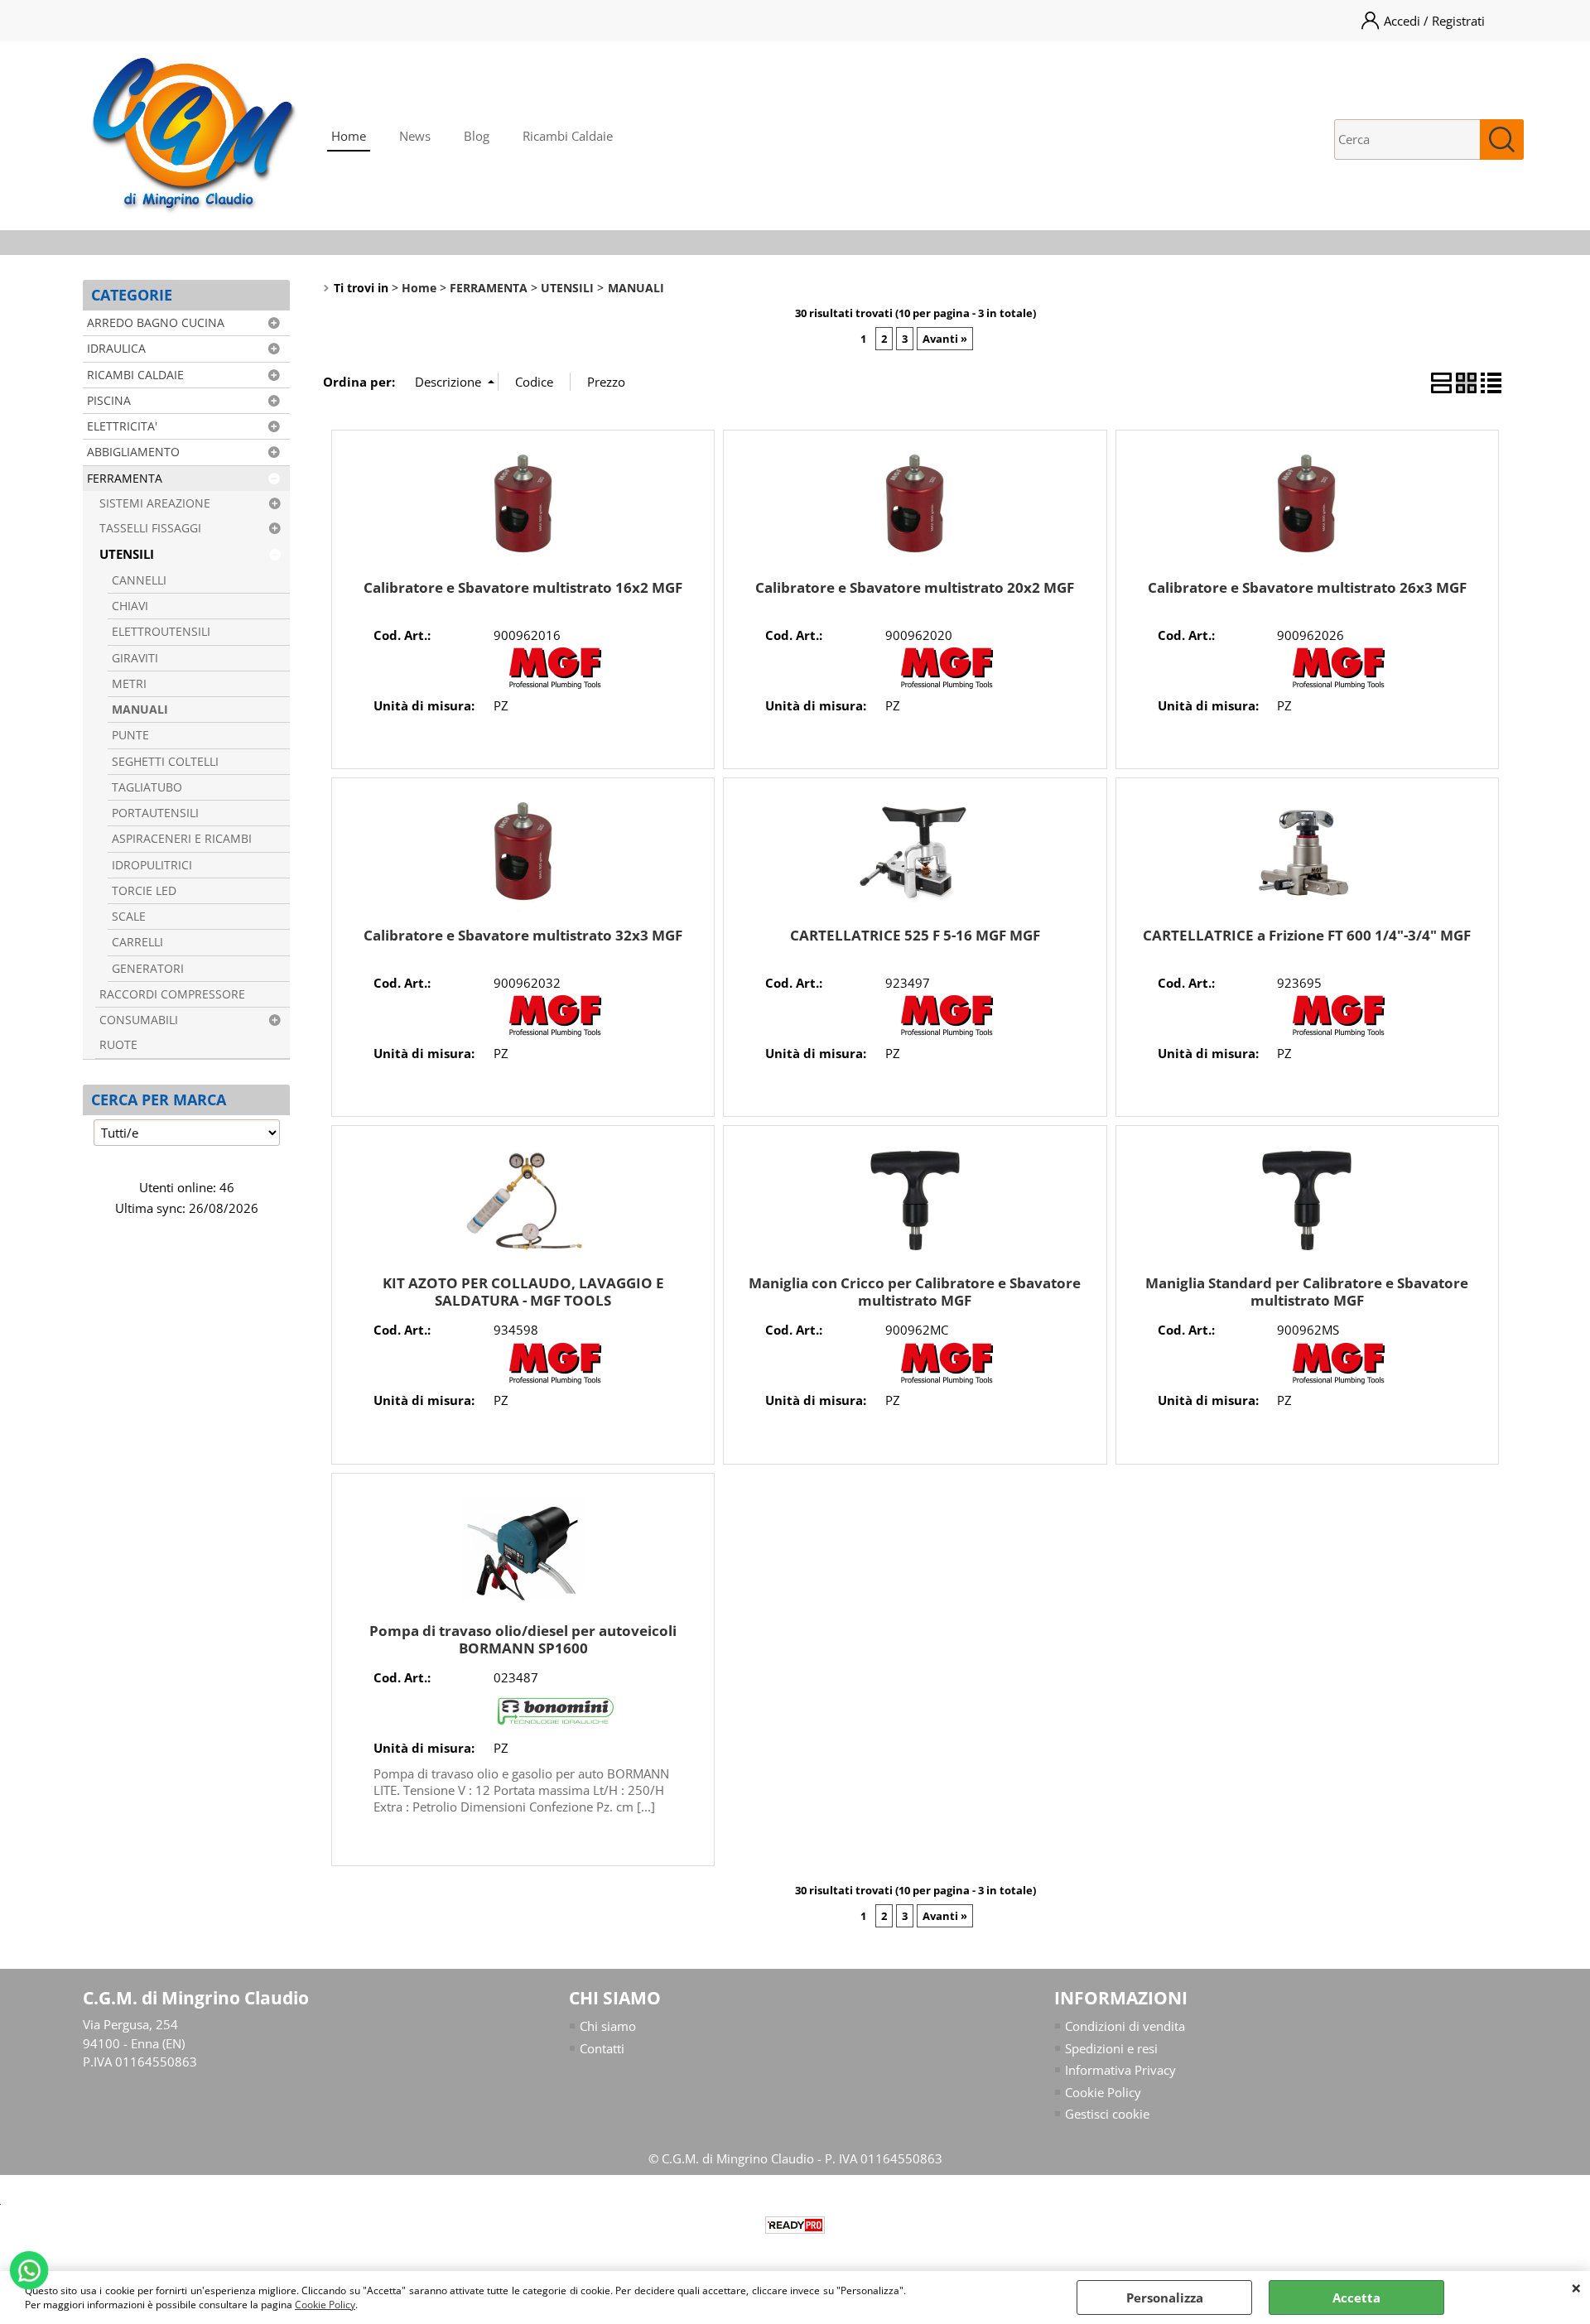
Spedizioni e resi (1111, 2048)
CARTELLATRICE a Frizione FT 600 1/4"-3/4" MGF (1307, 935)
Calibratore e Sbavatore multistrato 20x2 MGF (915, 587)
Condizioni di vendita (1125, 2026)
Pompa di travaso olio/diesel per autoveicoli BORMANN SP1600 (523, 1639)
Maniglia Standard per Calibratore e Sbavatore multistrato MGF (1307, 1292)
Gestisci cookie (1107, 2114)
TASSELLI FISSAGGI (150, 528)
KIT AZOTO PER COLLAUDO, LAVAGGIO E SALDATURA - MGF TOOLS (523, 1292)
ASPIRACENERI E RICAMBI (182, 839)
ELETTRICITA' (122, 426)
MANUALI (140, 710)
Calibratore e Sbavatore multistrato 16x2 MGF (523, 587)
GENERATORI (148, 969)
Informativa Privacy (1120, 2070)
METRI (129, 684)
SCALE (129, 917)
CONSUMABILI (139, 1020)
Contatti (602, 2048)
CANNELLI (139, 580)
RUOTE (118, 1045)
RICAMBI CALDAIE (135, 375)
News (415, 136)
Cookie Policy (325, 2305)
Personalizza (1165, 2298)
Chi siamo (608, 2026)
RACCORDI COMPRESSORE (172, 994)
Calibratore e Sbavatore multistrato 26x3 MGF (1307, 587)
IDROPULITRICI (152, 865)
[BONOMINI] (556, 1727)
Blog (477, 136)
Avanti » (945, 339)
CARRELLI (137, 942)
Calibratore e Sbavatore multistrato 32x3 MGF (523, 935)
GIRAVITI (135, 658)
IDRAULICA (116, 349)
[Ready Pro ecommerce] (795, 2225)
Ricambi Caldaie (568, 136)
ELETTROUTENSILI (161, 632)
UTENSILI (127, 554)
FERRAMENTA (125, 479)
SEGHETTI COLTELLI (165, 762)
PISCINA (109, 401)
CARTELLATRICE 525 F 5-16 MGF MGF (915, 935)
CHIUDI (1576, 2288)
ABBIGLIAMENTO (133, 452)
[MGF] (556, 684)
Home (349, 136)
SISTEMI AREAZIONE (155, 503)
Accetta (1356, 2298)
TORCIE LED (144, 891)
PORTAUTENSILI (155, 813)
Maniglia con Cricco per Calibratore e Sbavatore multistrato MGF (915, 1292)
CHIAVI (130, 606)
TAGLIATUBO (147, 787)
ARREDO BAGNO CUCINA (156, 323)
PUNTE (130, 735)
